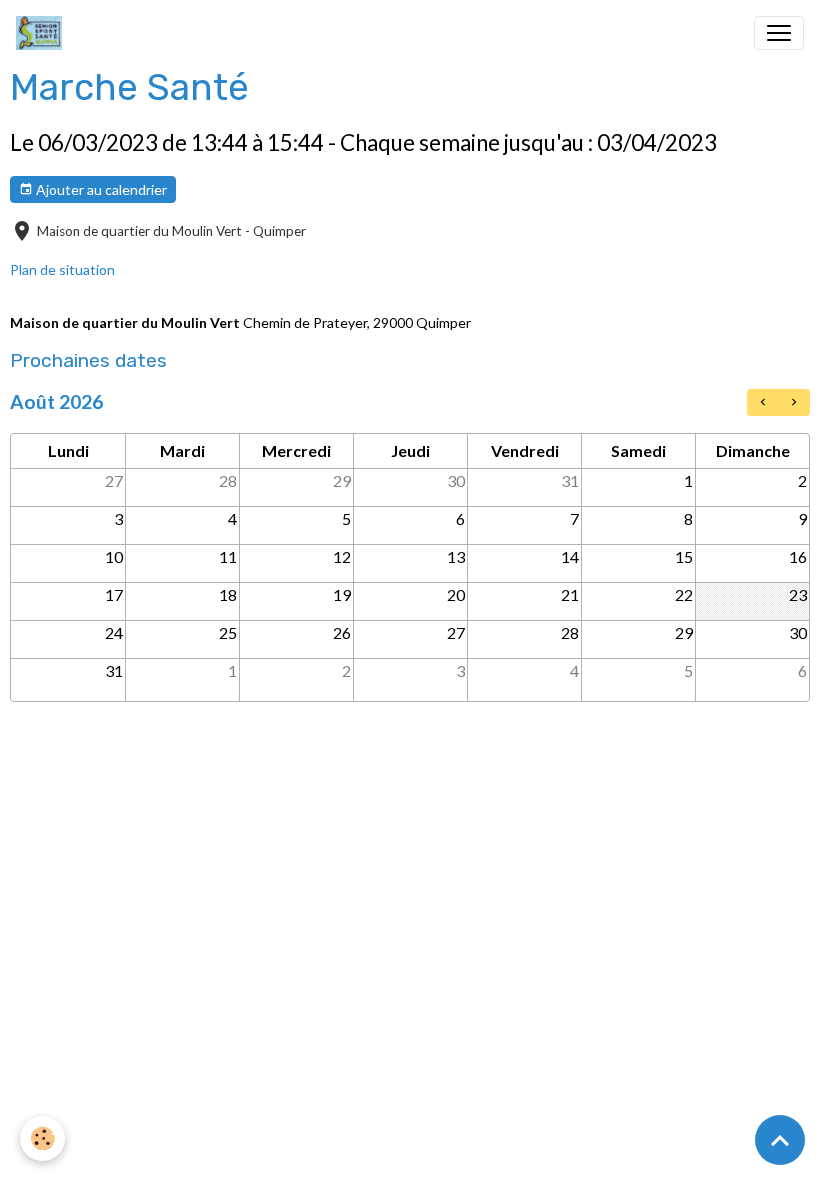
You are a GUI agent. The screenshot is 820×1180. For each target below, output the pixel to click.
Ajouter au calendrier (100, 189)
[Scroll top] (780, 1140)
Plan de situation (62, 269)
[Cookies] (42, 1138)
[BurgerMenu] (779, 33)
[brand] (43, 33)
